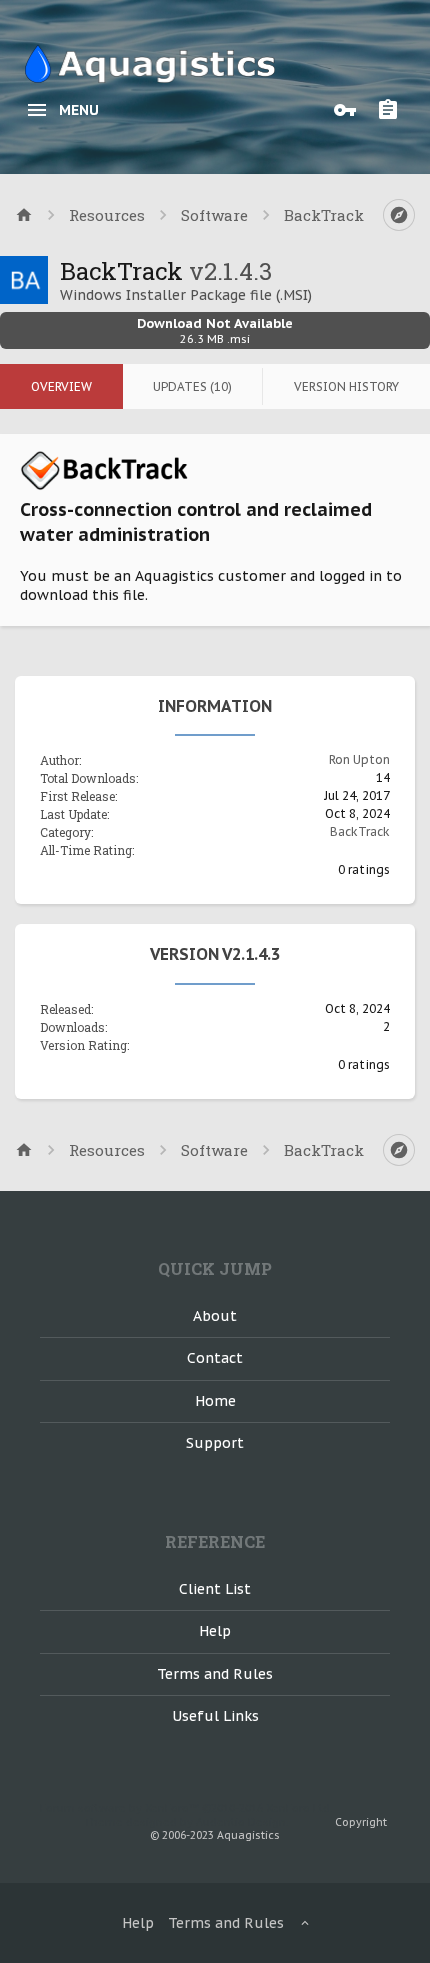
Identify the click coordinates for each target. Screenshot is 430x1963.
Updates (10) (192, 386)
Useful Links (215, 1716)
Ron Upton (359, 759)
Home (215, 1401)
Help (215, 1631)
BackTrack (360, 831)
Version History (346, 386)
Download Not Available (215, 330)
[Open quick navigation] (399, 215)
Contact (215, 1358)
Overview (61, 386)
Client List (215, 1589)
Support (215, 1443)
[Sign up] (393, 110)
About (215, 1316)
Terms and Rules (215, 1674)
